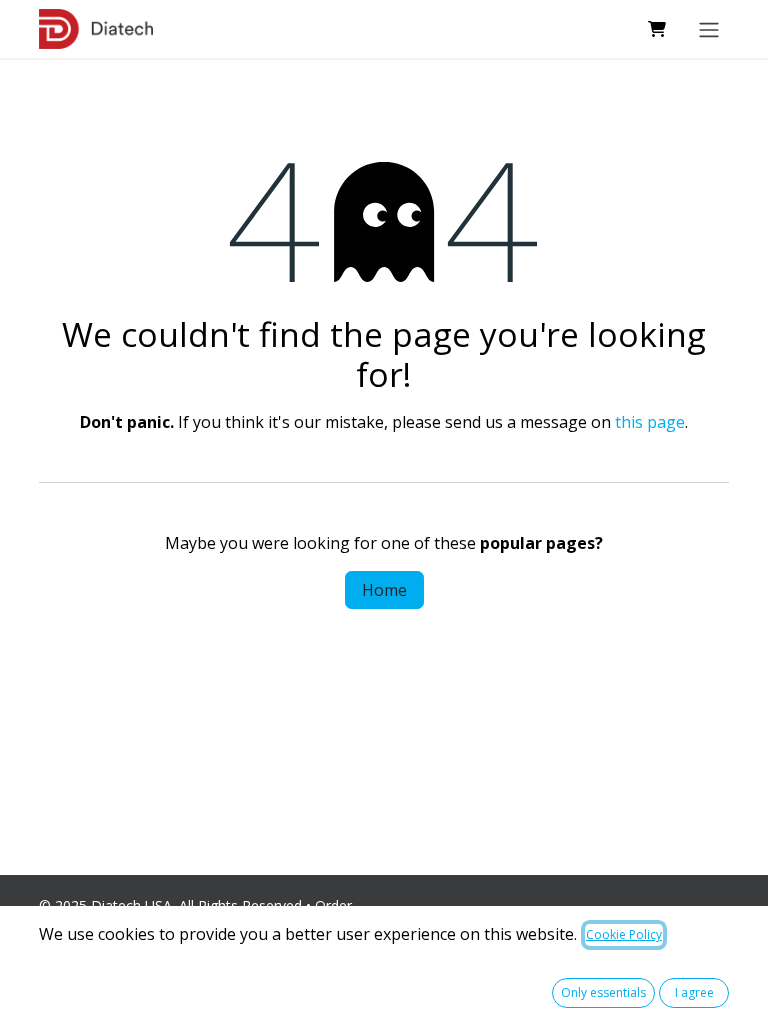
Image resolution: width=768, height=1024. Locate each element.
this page (650, 422)
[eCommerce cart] (657, 29)
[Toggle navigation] (709, 29)
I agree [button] (694, 992)
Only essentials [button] (603, 992)
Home (384, 590)
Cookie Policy (624, 934)
